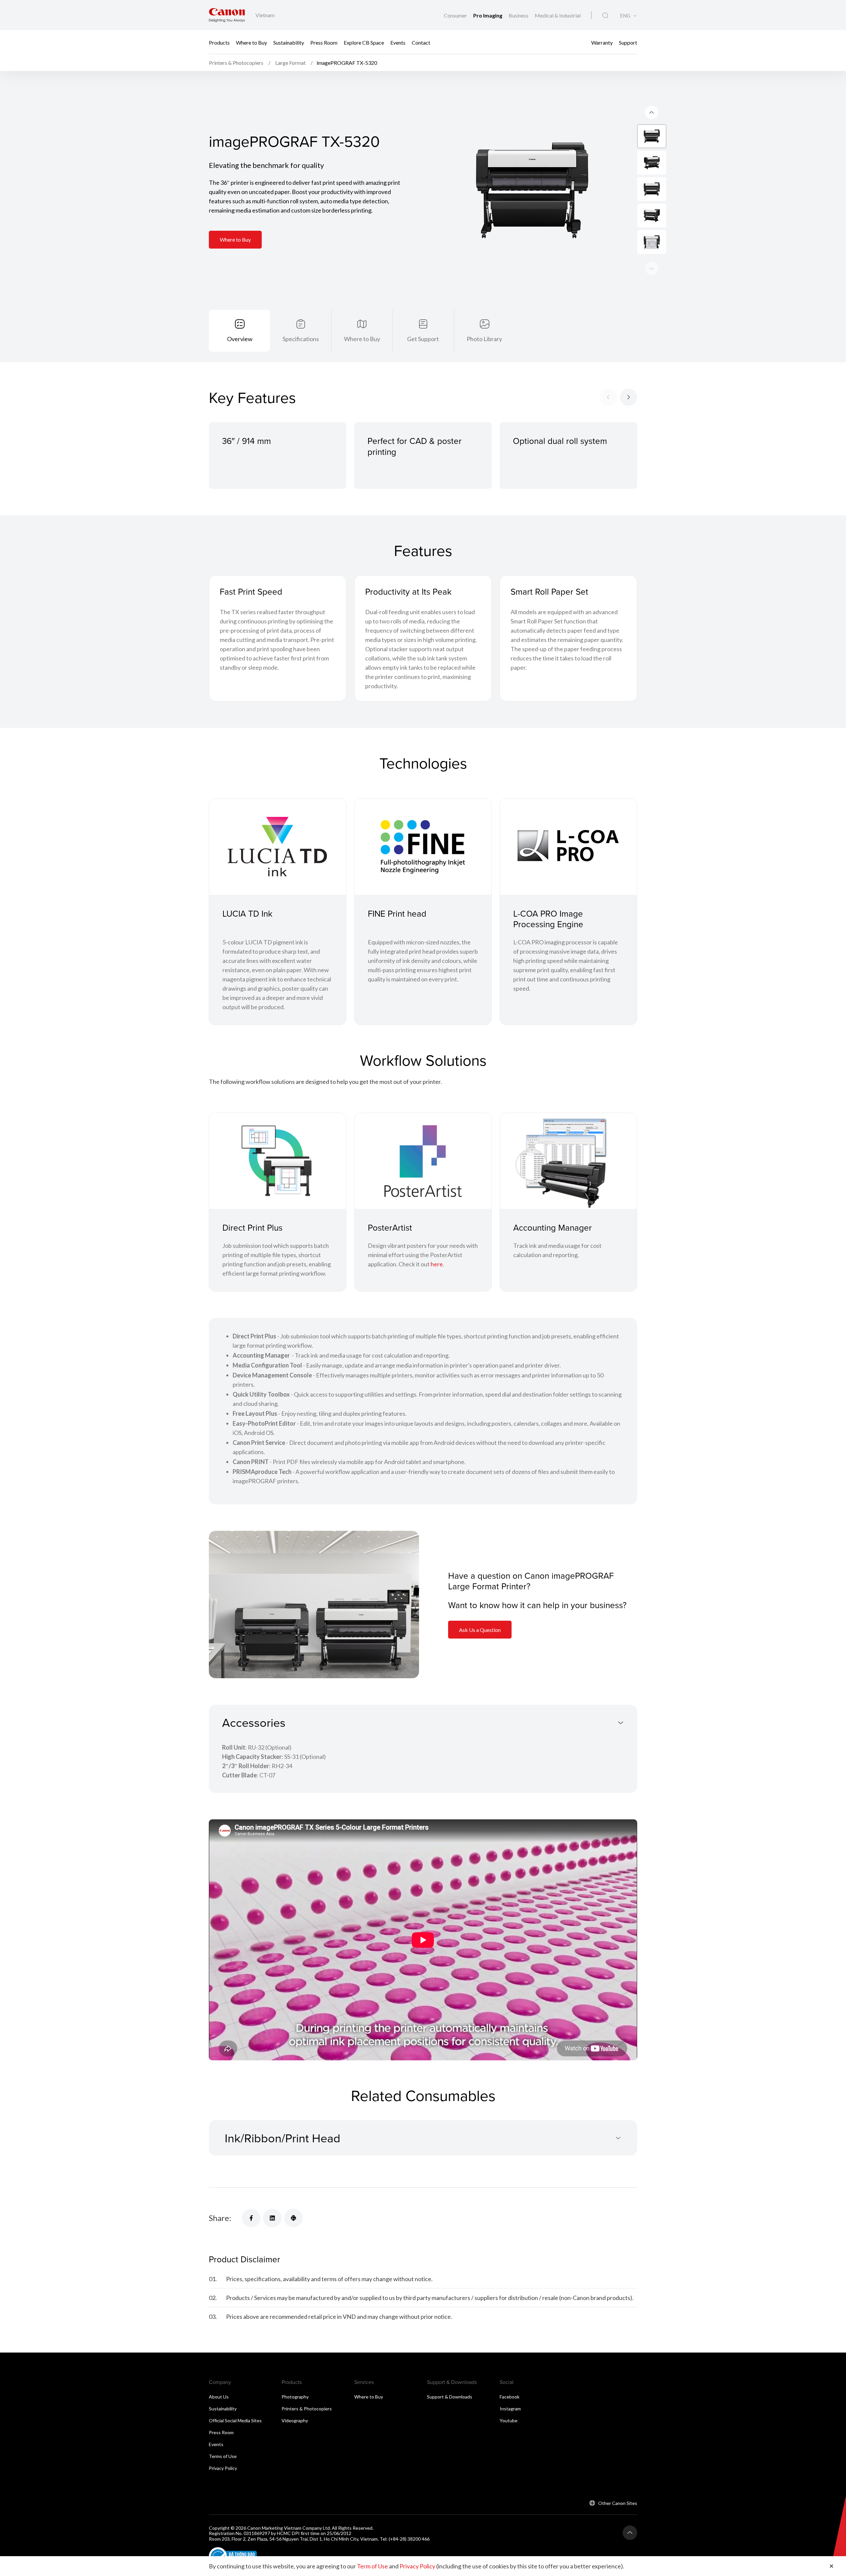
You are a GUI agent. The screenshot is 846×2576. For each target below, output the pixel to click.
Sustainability (289, 42)
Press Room (324, 42)
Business (519, 15)
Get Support (423, 339)
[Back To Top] (630, 2533)
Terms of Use (223, 2456)
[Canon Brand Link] (227, 15)
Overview (240, 339)
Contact (421, 42)
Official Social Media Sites (235, 2420)
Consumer (456, 15)
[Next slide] (652, 112)
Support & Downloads (450, 2397)
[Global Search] (605, 16)
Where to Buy (251, 42)
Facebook (510, 2397)
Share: (220, 2218)
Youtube (509, 2420)
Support (628, 42)
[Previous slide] (652, 268)
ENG (625, 16)
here (437, 1264)
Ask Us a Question (480, 1630)
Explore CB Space (364, 42)
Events (398, 42)
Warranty (602, 42)
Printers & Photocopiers (307, 2409)
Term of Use (372, 2566)
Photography (295, 2397)
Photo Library (484, 339)
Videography (295, 2420)
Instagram (510, 2409)
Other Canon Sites (618, 2503)
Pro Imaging (488, 15)
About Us (219, 2397)
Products (219, 42)
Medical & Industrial (558, 15)
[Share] (251, 2218)
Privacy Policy (223, 2468)
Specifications (301, 339)
